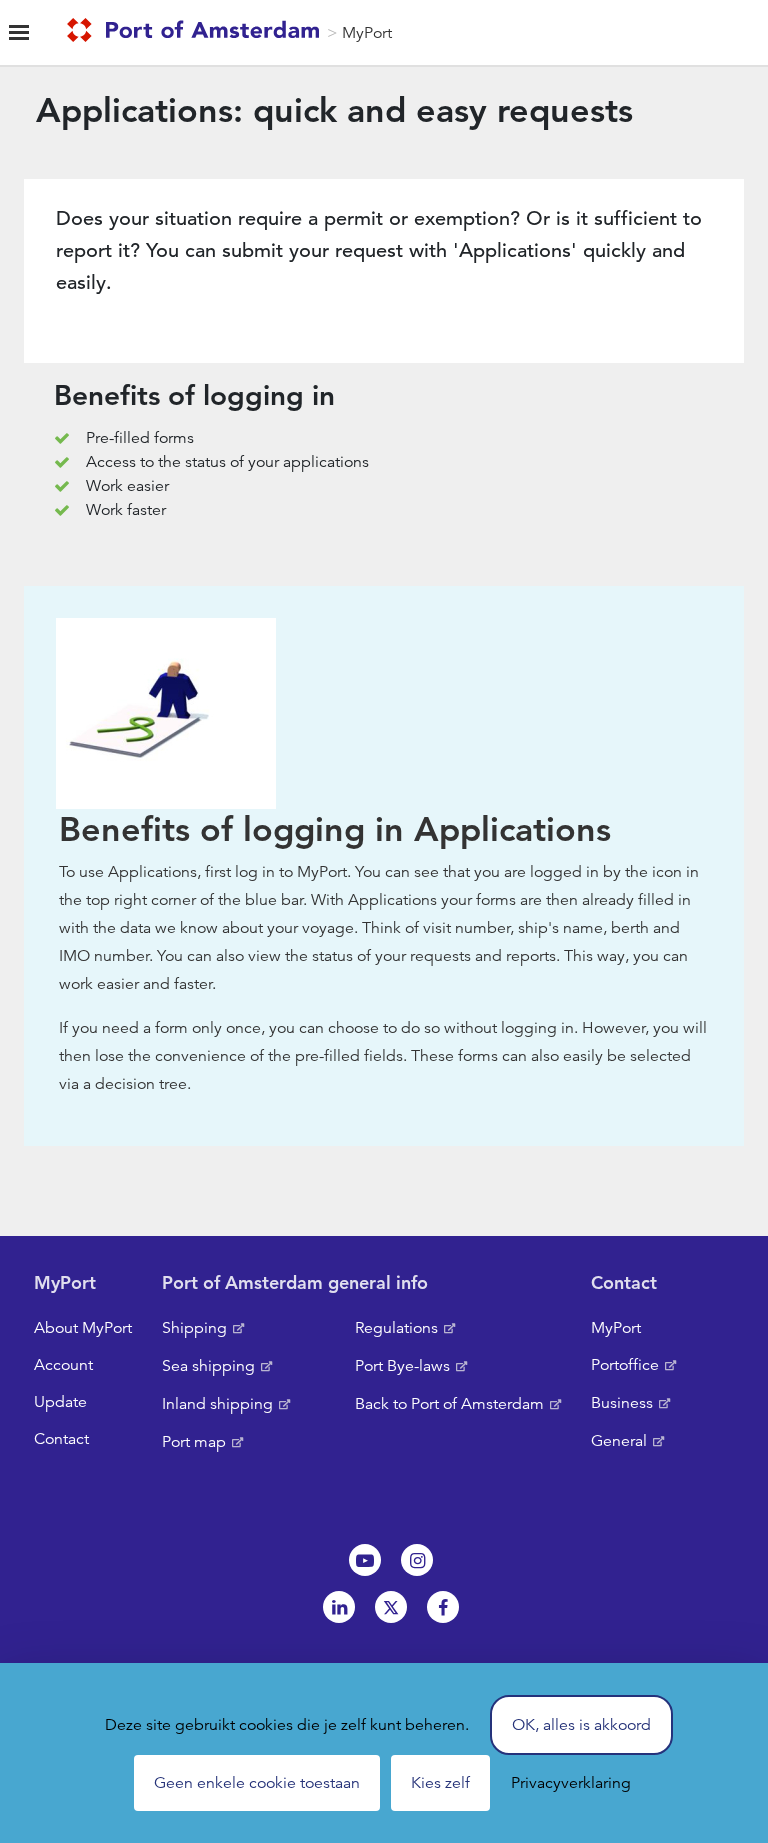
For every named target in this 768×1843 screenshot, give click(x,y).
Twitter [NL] (391, 1607)
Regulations (396, 1328)
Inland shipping (217, 1404)
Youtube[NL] (365, 1560)
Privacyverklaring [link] (571, 1783)
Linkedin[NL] (339, 1607)
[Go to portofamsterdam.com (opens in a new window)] (197, 33)
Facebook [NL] (443, 1607)
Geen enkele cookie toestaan (257, 1783)
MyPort (367, 33)
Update (60, 1402)
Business (622, 1403)
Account (63, 1365)
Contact (61, 1439)
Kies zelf (440, 1783)
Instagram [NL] (417, 1560)
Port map (194, 1442)
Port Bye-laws (402, 1366)
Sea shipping (208, 1366)
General (619, 1441)
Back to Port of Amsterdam (449, 1404)
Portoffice (625, 1365)
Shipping (194, 1328)
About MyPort (83, 1328)
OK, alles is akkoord (581, 1725)
